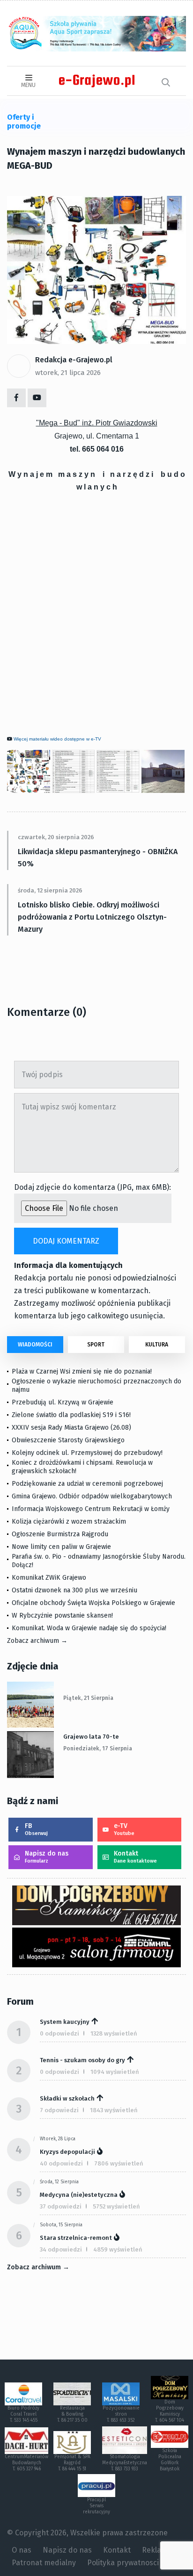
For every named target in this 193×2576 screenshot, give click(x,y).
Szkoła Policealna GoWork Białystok (170, 2460)
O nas (22, 2550)
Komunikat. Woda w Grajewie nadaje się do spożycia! (89, 1628)
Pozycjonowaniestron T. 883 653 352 (121, 2414)
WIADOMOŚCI (35, 1345)
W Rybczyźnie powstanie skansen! (62, 1615)
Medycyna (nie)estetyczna (79, 2195)
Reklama (157, 2550)
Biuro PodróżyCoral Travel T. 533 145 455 (23, 2414)
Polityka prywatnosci (123, 2563)
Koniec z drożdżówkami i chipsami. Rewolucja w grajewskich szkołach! (82, 1467)
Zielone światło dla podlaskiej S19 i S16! (72, 1415)
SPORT (96, 1345)
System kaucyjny (65, 2022)
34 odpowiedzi (61, 2249)
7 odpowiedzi (59, 2110)
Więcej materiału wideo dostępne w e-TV (57, 739)
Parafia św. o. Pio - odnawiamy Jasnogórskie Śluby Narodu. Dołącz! (99, 1561)
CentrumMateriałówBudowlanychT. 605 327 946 (26, 2463)
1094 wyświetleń (115, 2072)
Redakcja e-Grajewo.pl (74, 360)
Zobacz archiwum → (37, 1641)
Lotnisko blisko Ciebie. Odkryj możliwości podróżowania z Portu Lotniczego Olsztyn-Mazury (92, 917)
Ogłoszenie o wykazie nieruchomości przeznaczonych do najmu (96, 1385)
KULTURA (157, 1345)
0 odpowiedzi (59, 2033)
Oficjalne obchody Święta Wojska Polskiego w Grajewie (93, 1603)
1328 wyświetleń (114, 2033)
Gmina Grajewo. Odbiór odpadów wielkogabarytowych (92, 1496)
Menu (28, 85)
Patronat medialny (44, 2563)
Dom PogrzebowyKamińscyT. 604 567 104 (170, 2411)
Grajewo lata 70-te (91, 1737)
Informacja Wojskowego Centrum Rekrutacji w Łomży (91, 1509)
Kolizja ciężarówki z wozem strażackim (69, 1522)
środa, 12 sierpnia (59, 2182)
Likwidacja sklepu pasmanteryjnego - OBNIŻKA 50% (98, 858)
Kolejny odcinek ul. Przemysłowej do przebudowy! (87, 1453)
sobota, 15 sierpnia (61, 2225)
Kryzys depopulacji (67, 2152)
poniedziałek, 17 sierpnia (98, 1749)
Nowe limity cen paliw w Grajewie (61, 1547)
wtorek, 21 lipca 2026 (68, 373)
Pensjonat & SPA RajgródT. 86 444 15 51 (72, 2463)
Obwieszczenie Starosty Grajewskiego (68, 1440)
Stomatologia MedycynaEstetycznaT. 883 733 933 (125, 2463)
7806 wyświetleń (119, 2163)
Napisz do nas (47, 1857)
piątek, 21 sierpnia (88, 1698)
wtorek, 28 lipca (58, 2139)
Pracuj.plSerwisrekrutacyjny (96, 2506)
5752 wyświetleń (116, 2206)
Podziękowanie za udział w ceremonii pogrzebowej (87, 1484)
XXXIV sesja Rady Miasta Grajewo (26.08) (71, 1428)
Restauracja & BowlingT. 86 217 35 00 (72, 2414)
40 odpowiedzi (61, 2163)
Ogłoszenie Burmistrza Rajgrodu (60, 1534)
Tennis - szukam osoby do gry (82, 2060)
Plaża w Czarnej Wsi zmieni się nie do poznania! (82, 1371)
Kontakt (135, 1857)
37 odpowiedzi (61, 2206)
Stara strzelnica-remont (76, 2238)
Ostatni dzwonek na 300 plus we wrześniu (74, 1590)
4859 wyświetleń (118, 2249)
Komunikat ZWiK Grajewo (49, 1578)
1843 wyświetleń (114, 2110)
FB (36, 1829)
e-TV (124, 1829)
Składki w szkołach (67, 2098)
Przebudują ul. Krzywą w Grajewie (63, 1402)
